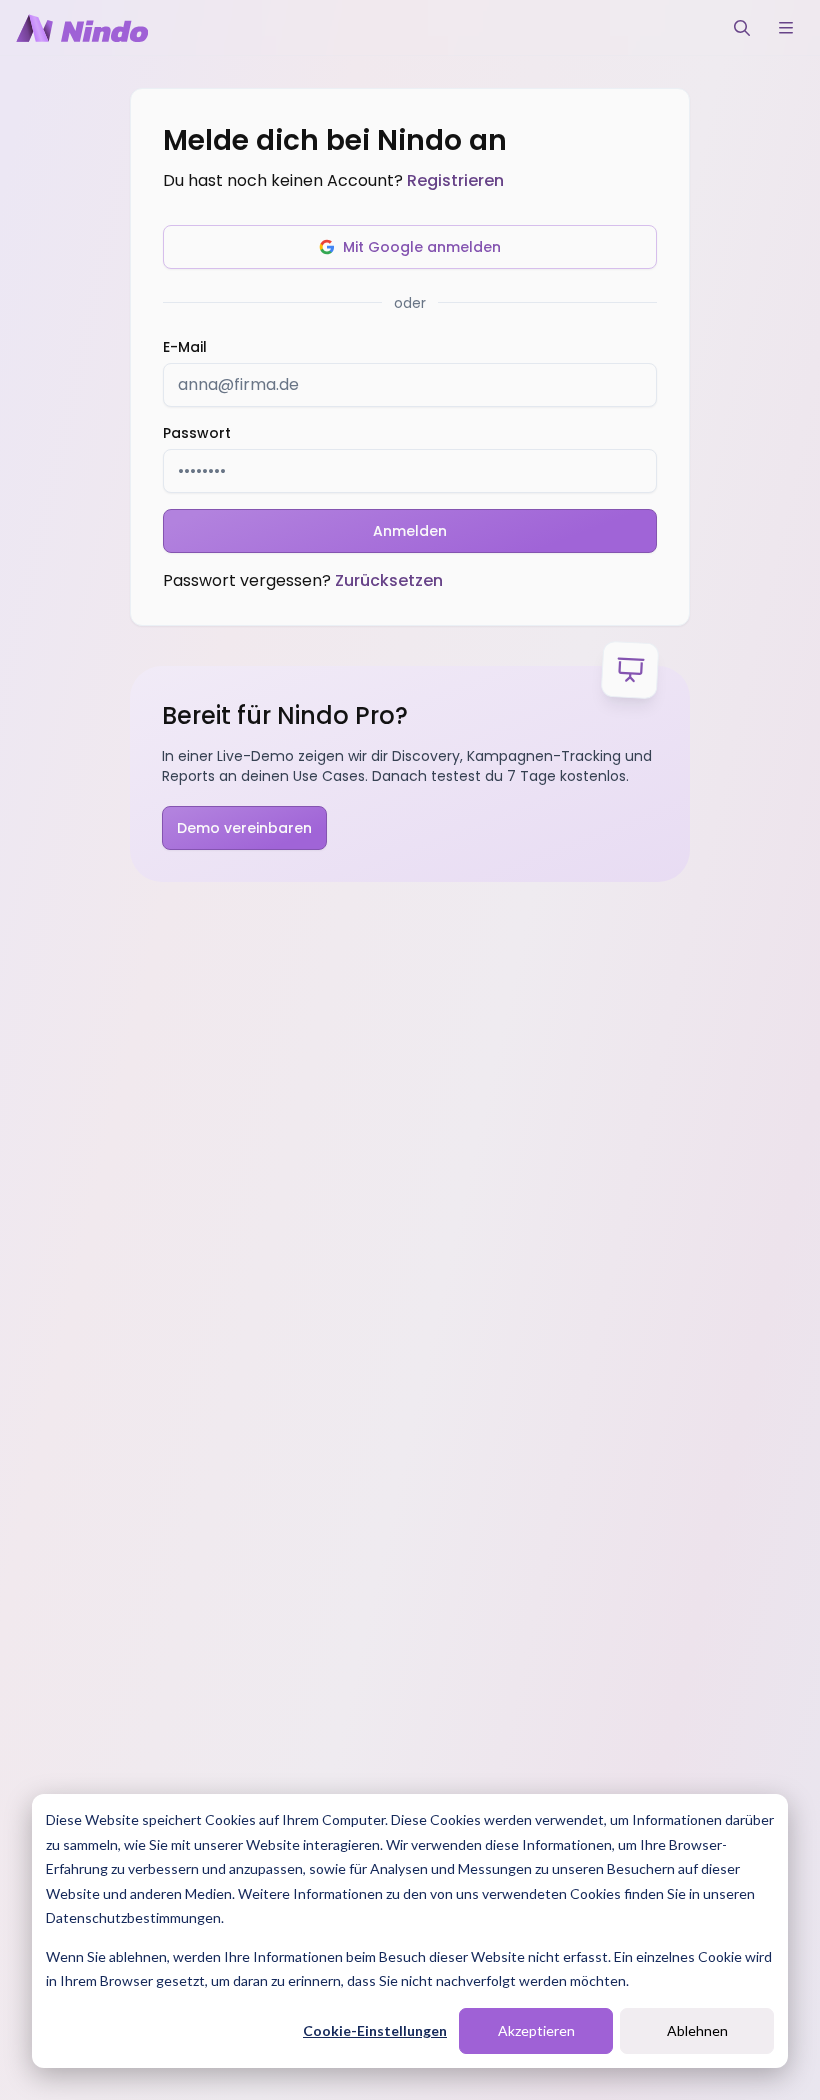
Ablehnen (697, 2030)
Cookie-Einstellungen (375, 2030)
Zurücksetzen (389, 580)
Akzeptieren (536, 2030)
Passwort (197, 433)
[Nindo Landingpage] (82, 28)
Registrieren (455, 180)
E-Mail (185, 347)
